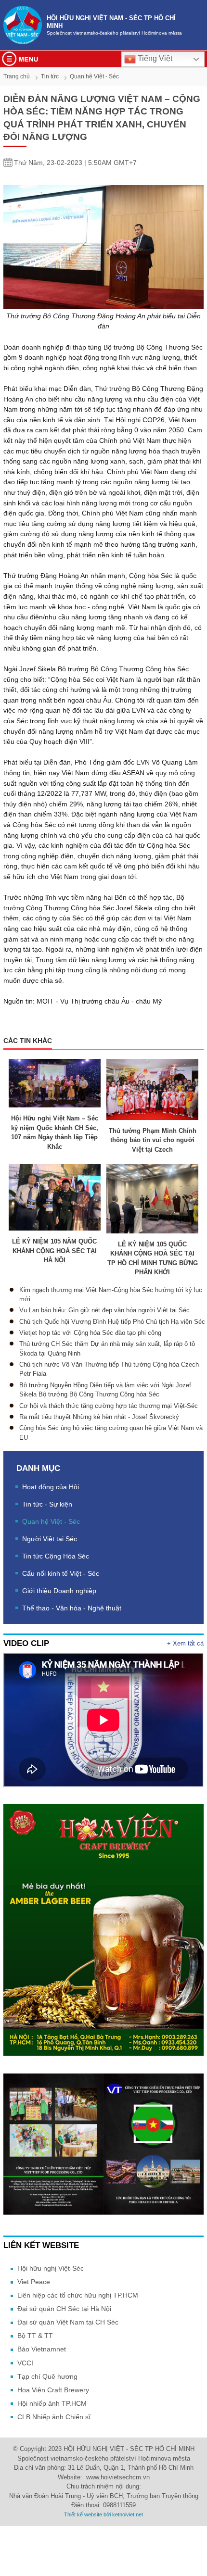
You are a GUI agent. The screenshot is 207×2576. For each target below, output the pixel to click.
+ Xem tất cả (185, 1643)
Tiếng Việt (154, 58)
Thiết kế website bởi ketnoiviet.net (103, 2514)
